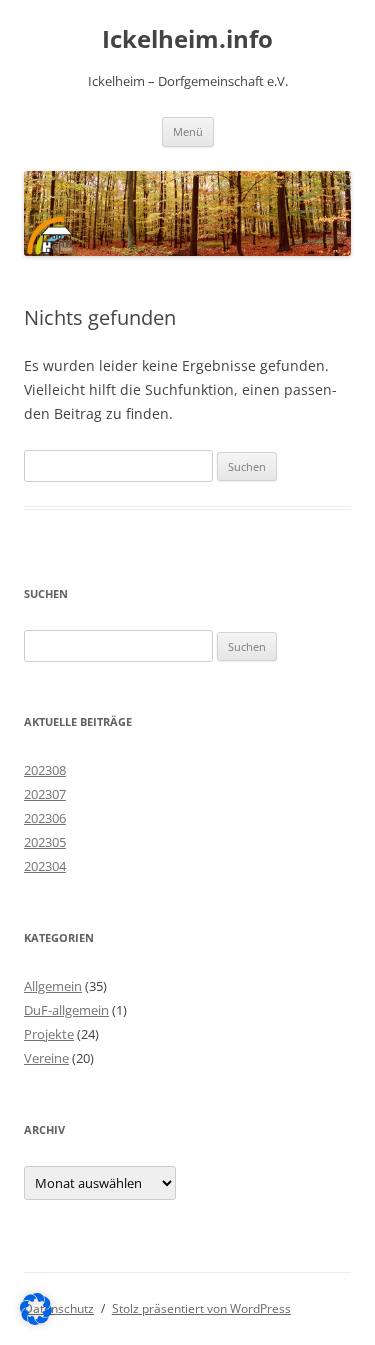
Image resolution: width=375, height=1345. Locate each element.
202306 (45, 818)
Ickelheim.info (187, 39)
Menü (188, 131)
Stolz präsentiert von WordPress (201, 1308)
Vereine (46, 1058)
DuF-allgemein (66, 1010)
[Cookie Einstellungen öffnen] (36, 1319)
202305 (45, 842)
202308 (45, 770)
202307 (45, 794)
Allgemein (53, 986)
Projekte (49, 1034)
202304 (45, 866)
